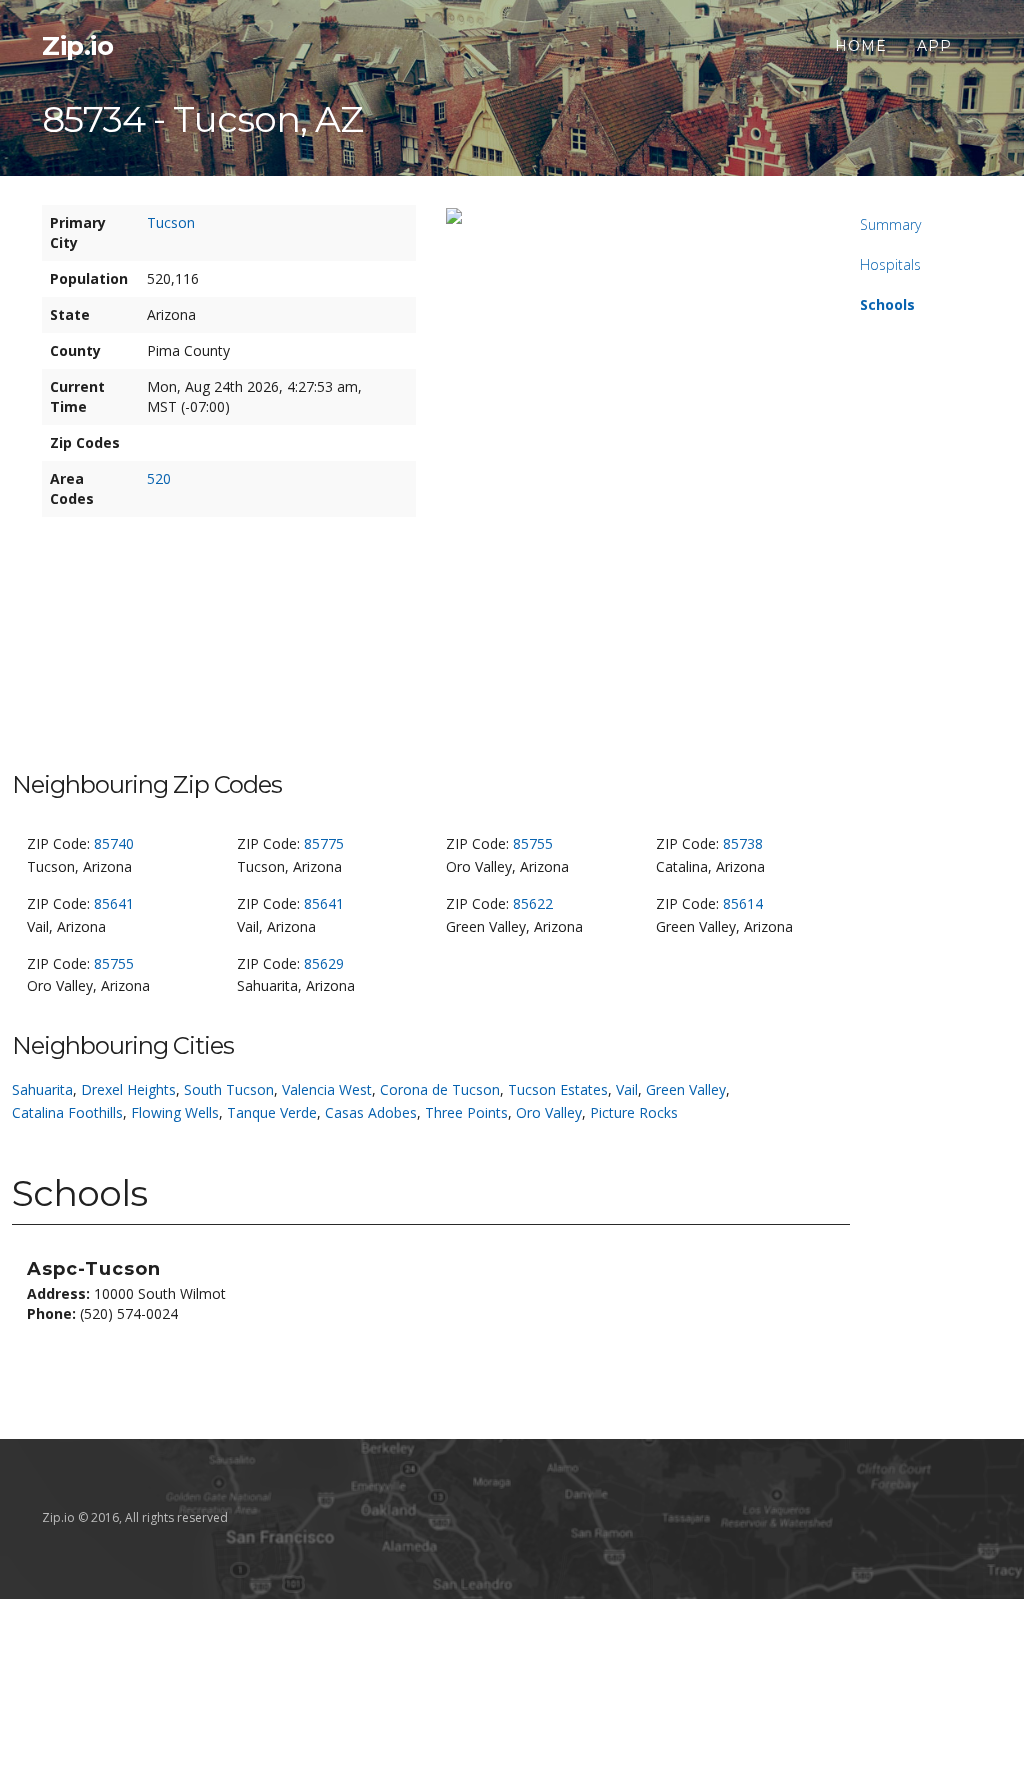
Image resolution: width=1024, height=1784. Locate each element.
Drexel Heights (128, 1089)
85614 (743, 903)
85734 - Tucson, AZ (202, 119)
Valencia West (327, 1089)
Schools (887, 304)
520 (159, 478)
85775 (324, 843)
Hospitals (890, 264)
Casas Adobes (371, 1112)
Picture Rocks (634, 1112)
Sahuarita (42, 1089)
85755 (533, 843)
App (934, 46)
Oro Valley (549, 1112)
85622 (533, 903)
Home (861, 46)
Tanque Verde (272, 1112)
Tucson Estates (558, 1089)
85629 (324, 963)
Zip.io (77, 46)
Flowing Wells (175, 1112)
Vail (627, 1089)
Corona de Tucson (440, 1089)
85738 (743, 843)
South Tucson (229, 1089)
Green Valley (686, 1089)
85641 (114, 903)
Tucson (171, 222)
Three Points (466, 1112)
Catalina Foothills (67, 1112)
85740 (114, 843)
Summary (890, 224)
